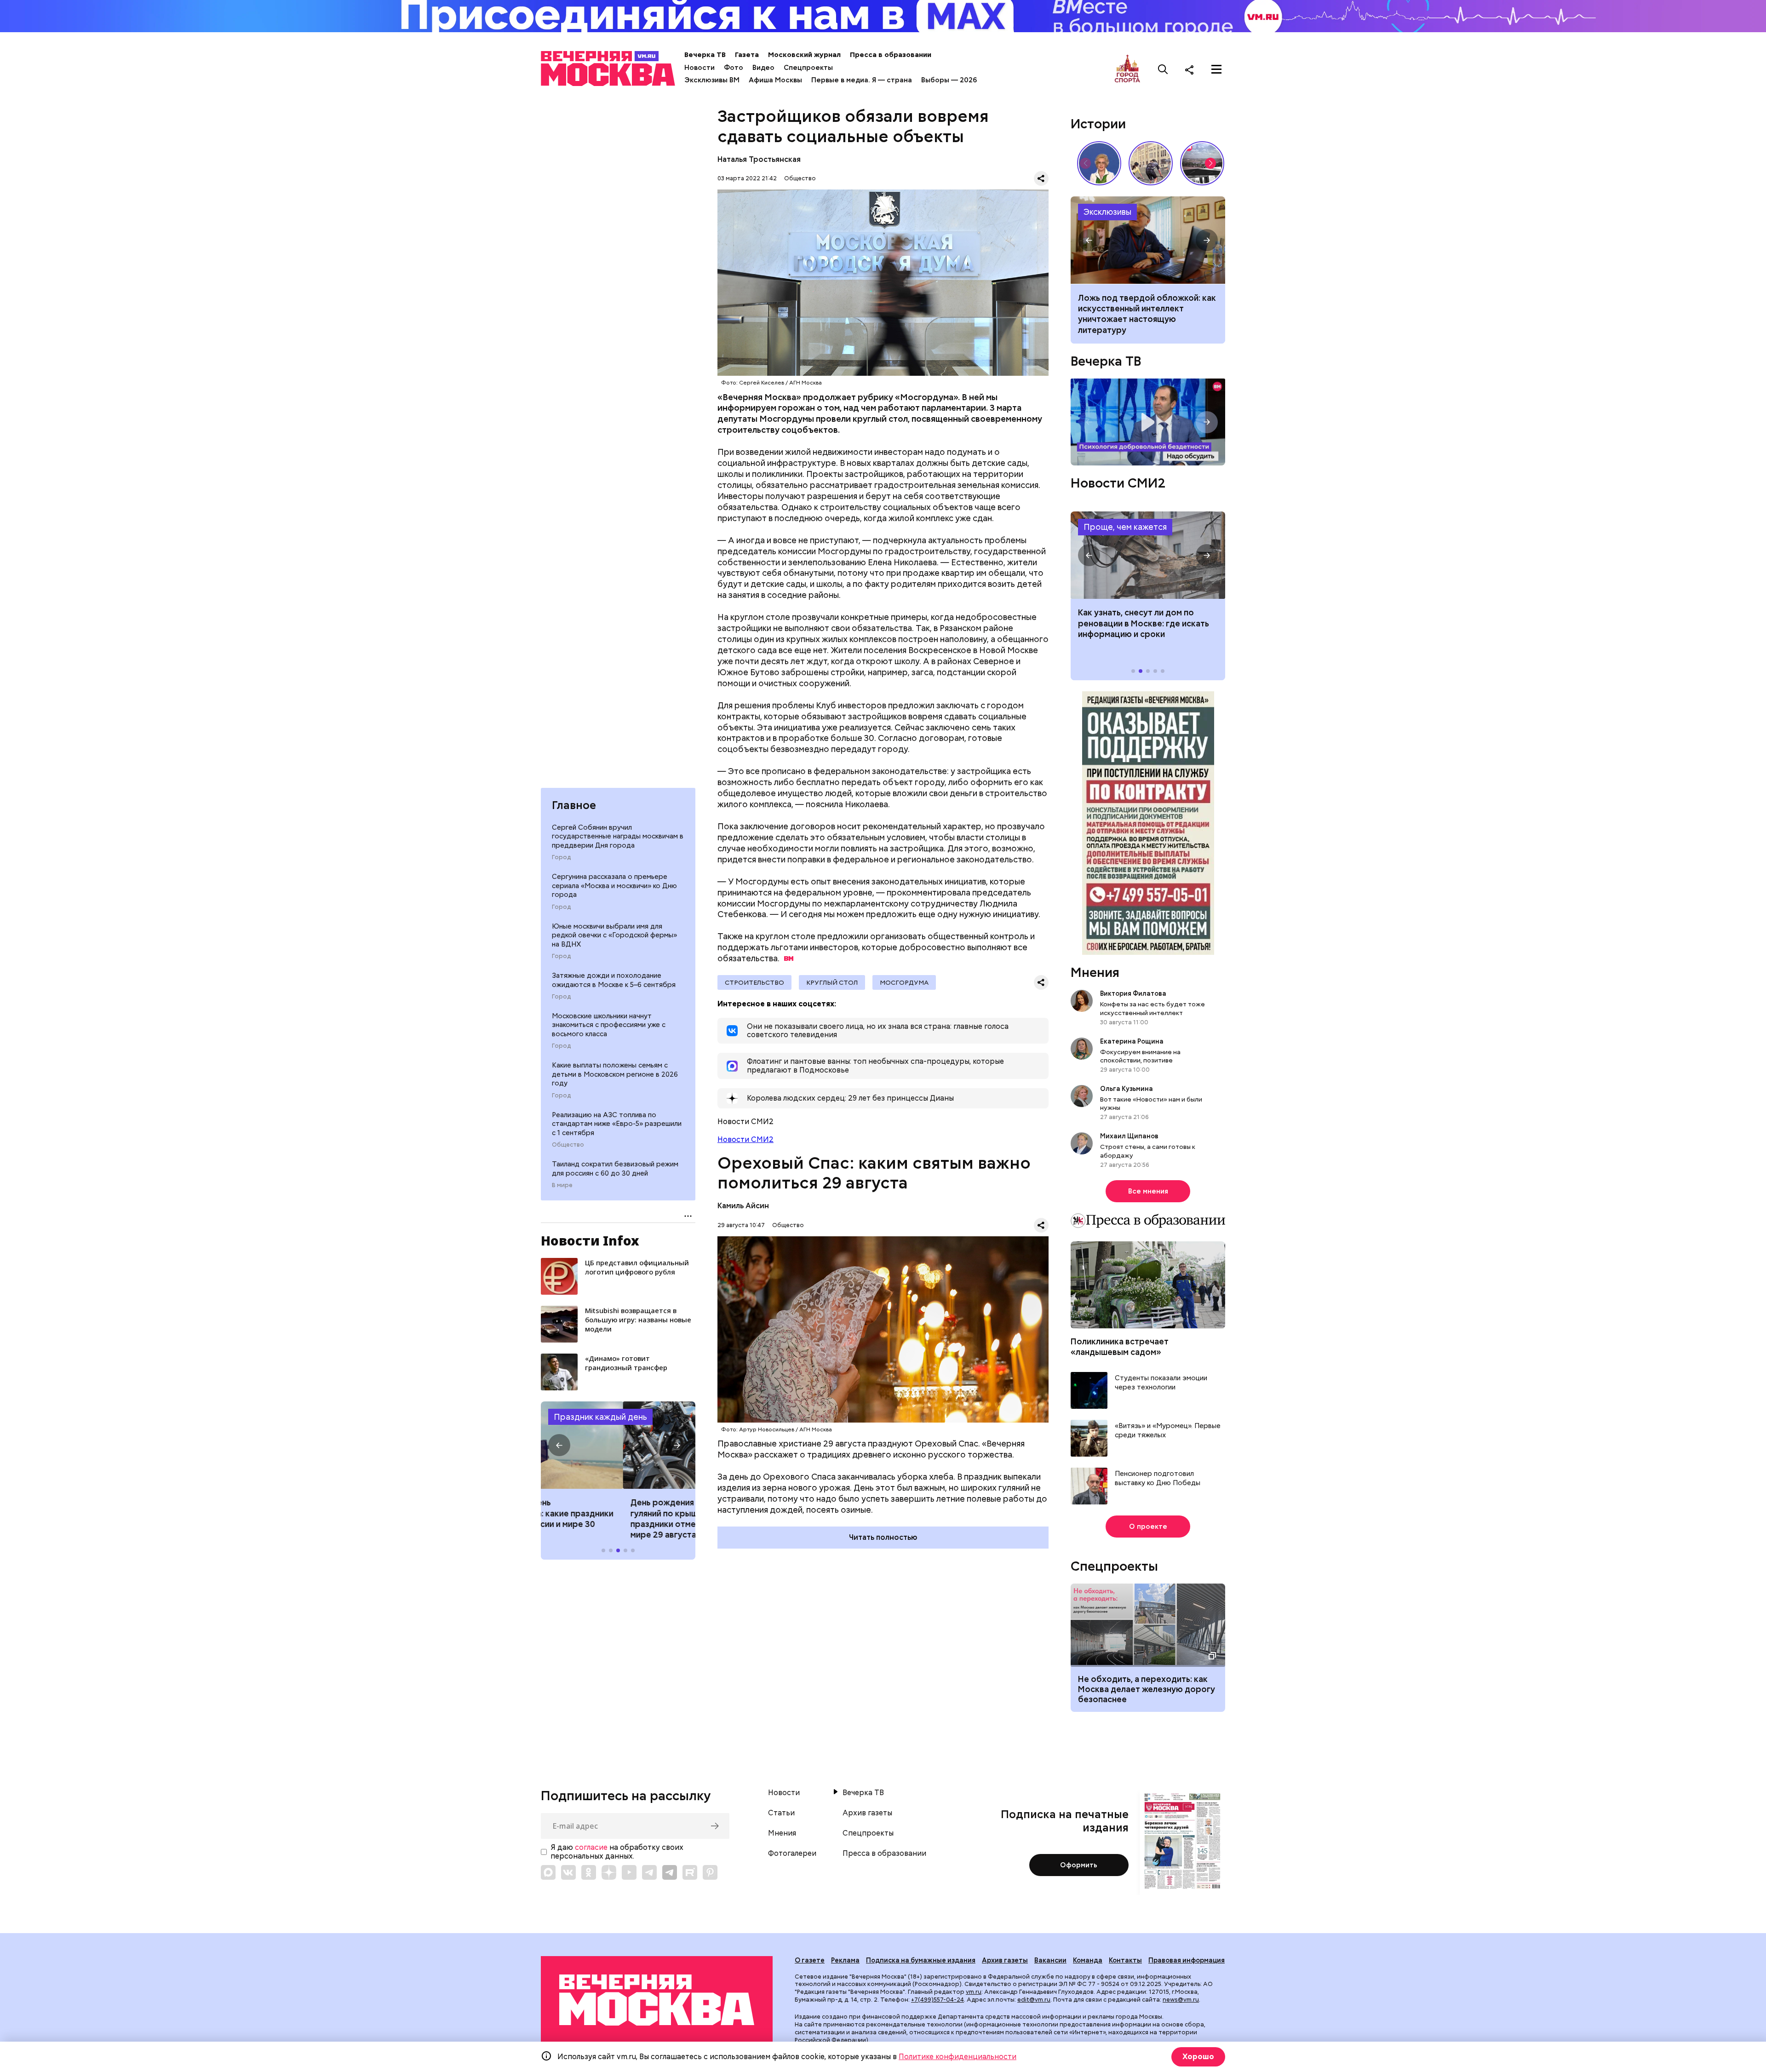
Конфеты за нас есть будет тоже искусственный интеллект (1152, 1008)
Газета (747, 55)
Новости (700, 68)
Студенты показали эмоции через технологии (1161, 1383)
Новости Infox (590, 1240)
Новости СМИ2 (745, 1139)
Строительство (754, 982)
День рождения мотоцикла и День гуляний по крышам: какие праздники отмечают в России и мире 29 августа (618, 1518)
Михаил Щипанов (1129, 1136)
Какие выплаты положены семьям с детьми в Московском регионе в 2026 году (615, 1074)
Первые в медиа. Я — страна (862, 80)
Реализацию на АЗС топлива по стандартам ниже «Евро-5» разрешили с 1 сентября (617, 1124)
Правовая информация (1187, 1960)
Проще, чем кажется (1125, 527)
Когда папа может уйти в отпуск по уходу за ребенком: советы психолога (1148, 240)
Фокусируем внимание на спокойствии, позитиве (1140, 1056)
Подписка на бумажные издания (921, 1960)
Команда (1088, 1960)
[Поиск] (1163, 69)
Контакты (1125, 1960)
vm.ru (974, 1992)
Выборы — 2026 (949, 80)
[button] (559, 1445)
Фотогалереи (792, 1854)
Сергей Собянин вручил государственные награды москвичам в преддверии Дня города (618, 836)
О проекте (1148, 1527)
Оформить (1079, 1865)
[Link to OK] (589, 1872)
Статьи (781, 1813)
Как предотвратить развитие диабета (1148, 555)
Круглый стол (832, 982)
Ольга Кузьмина (1128, 1089)
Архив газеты (867, 1813)
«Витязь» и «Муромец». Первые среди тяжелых (1168, 1431)
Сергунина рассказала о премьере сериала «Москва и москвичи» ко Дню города (614, 886)
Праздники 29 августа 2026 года (618, 1445)
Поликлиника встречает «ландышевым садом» (1120, 1347)
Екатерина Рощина (1132, 1041)
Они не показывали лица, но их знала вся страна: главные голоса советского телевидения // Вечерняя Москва (1099, 163)
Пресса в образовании (891, 55)
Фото (734, 68)
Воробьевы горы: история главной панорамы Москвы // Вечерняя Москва (1202, 163)
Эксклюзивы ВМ (712, 80)
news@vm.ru (1181, 2000)
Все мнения (1148, 1191)
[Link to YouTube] (629, 1872)
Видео (763, 68)
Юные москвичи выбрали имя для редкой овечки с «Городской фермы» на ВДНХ (614, 935)
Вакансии (1050, 1960)
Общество (568, 1145)
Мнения (1095, 972)
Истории (1098, 124)
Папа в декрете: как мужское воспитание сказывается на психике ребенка (1137, 309)
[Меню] (1216, 69)
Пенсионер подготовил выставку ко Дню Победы (1158, 1478)
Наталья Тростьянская (759, 159)
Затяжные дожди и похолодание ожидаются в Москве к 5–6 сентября (614, 980)
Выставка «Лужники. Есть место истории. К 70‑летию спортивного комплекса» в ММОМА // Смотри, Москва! (1151, 163)
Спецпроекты (808, 68)
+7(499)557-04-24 (937, 2000)
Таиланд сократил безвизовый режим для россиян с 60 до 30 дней (615, 1169)
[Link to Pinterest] (710, 1872)
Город (561, 857)
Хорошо (1198, 2057)
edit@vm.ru (1034, 2000)
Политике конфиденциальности (958, 2057)
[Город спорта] (1127, 69)
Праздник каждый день (600, 1417)
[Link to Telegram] (649, 1872)
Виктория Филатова (1133, 993)
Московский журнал (804, 55)
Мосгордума (904, 982)
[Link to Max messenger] (548, 1872)
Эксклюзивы (1107, 212)
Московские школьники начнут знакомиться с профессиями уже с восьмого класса (609, 1025)
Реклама (845, 1960)
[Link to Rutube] (690, 1872)
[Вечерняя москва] (657, 2000)
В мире (562, 1185)
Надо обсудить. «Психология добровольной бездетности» (1148, 422)
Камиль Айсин (743, 1206)
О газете (810, 1960)
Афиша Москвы (775, 80)
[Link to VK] (568, 1872)
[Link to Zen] (609, 1872)
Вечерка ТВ (705, 55)
